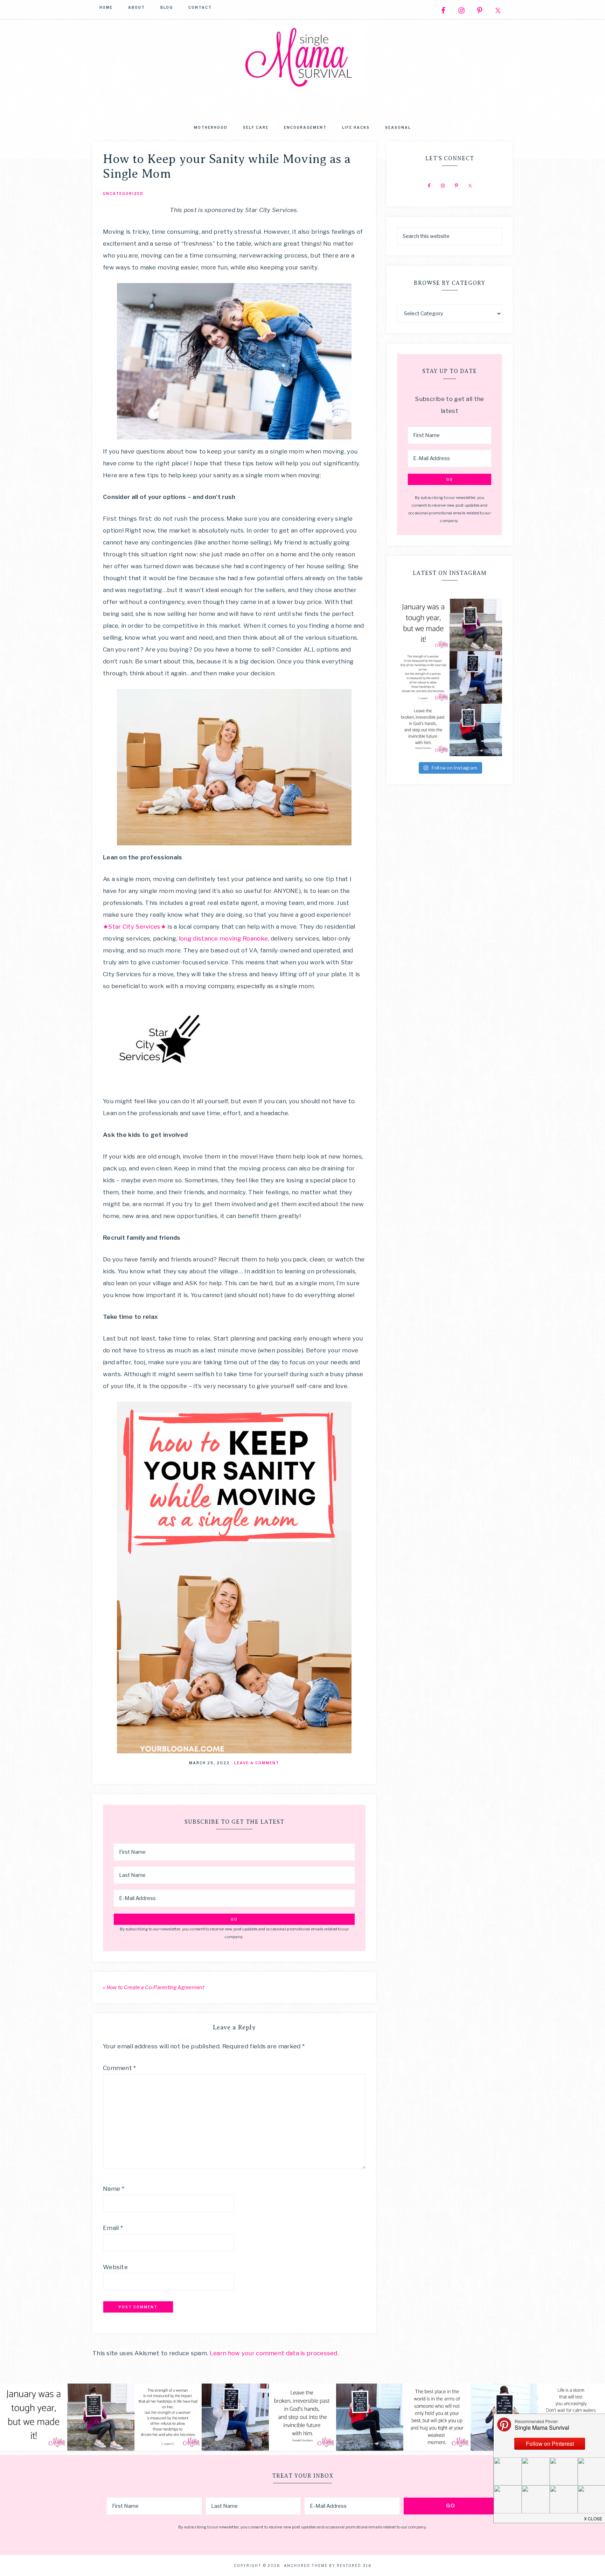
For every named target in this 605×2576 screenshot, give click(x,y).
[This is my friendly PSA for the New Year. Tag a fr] (476, 677)
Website (115, 2267)
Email (113, 2228)
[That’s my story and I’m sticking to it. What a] (476, 625)
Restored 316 (354, 2566)
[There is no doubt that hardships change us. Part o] (423, 677)
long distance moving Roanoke (223, 938)
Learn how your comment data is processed (274, 2353)
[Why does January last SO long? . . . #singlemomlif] (423, 625)
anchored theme (306, 2566)
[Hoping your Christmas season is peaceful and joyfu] (476, 730)
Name (114, 2189)
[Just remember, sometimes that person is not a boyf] (437, 2417)
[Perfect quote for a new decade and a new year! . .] (423, 730)
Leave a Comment (257, 1763)
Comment (120, 2068)
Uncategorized (123, 193)
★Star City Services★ (134, 927)
